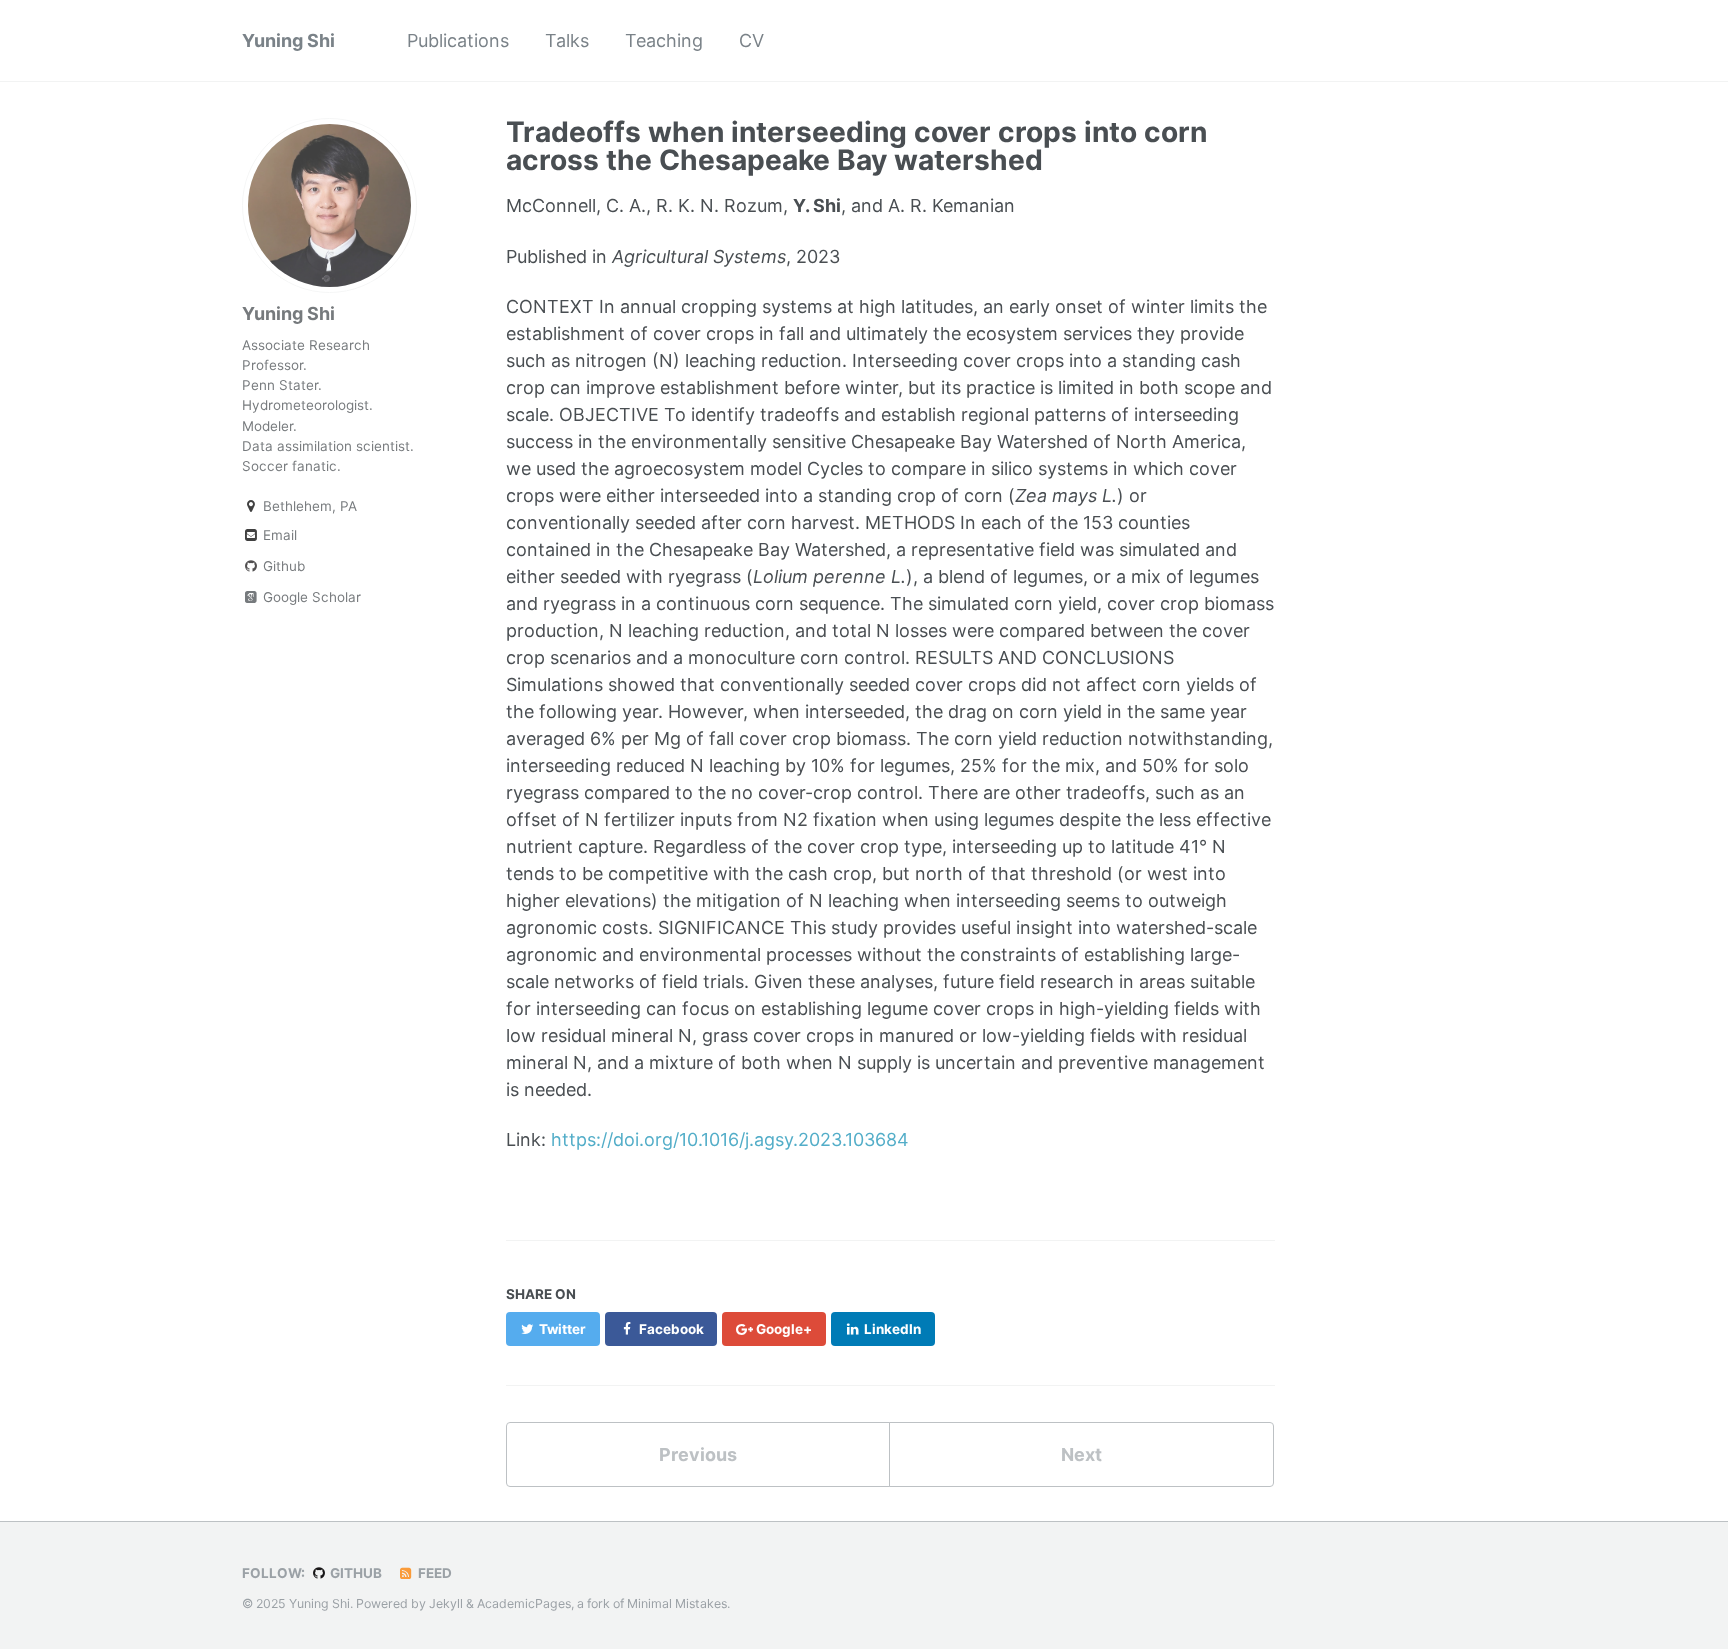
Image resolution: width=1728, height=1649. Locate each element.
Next (1081, 1454)
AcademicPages (524, 1603)
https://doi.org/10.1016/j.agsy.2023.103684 (730, 1139)
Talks (567, 40)
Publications (458, 40)
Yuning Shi (288, 40)
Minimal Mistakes (677, 1603)
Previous (698, 1454)
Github (282, 566)
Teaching (664, 40)
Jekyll (446, 1603)
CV (751, 40)
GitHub (354, 1573)
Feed (433, 1573)
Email (278, 535)
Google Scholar (310, 597)
